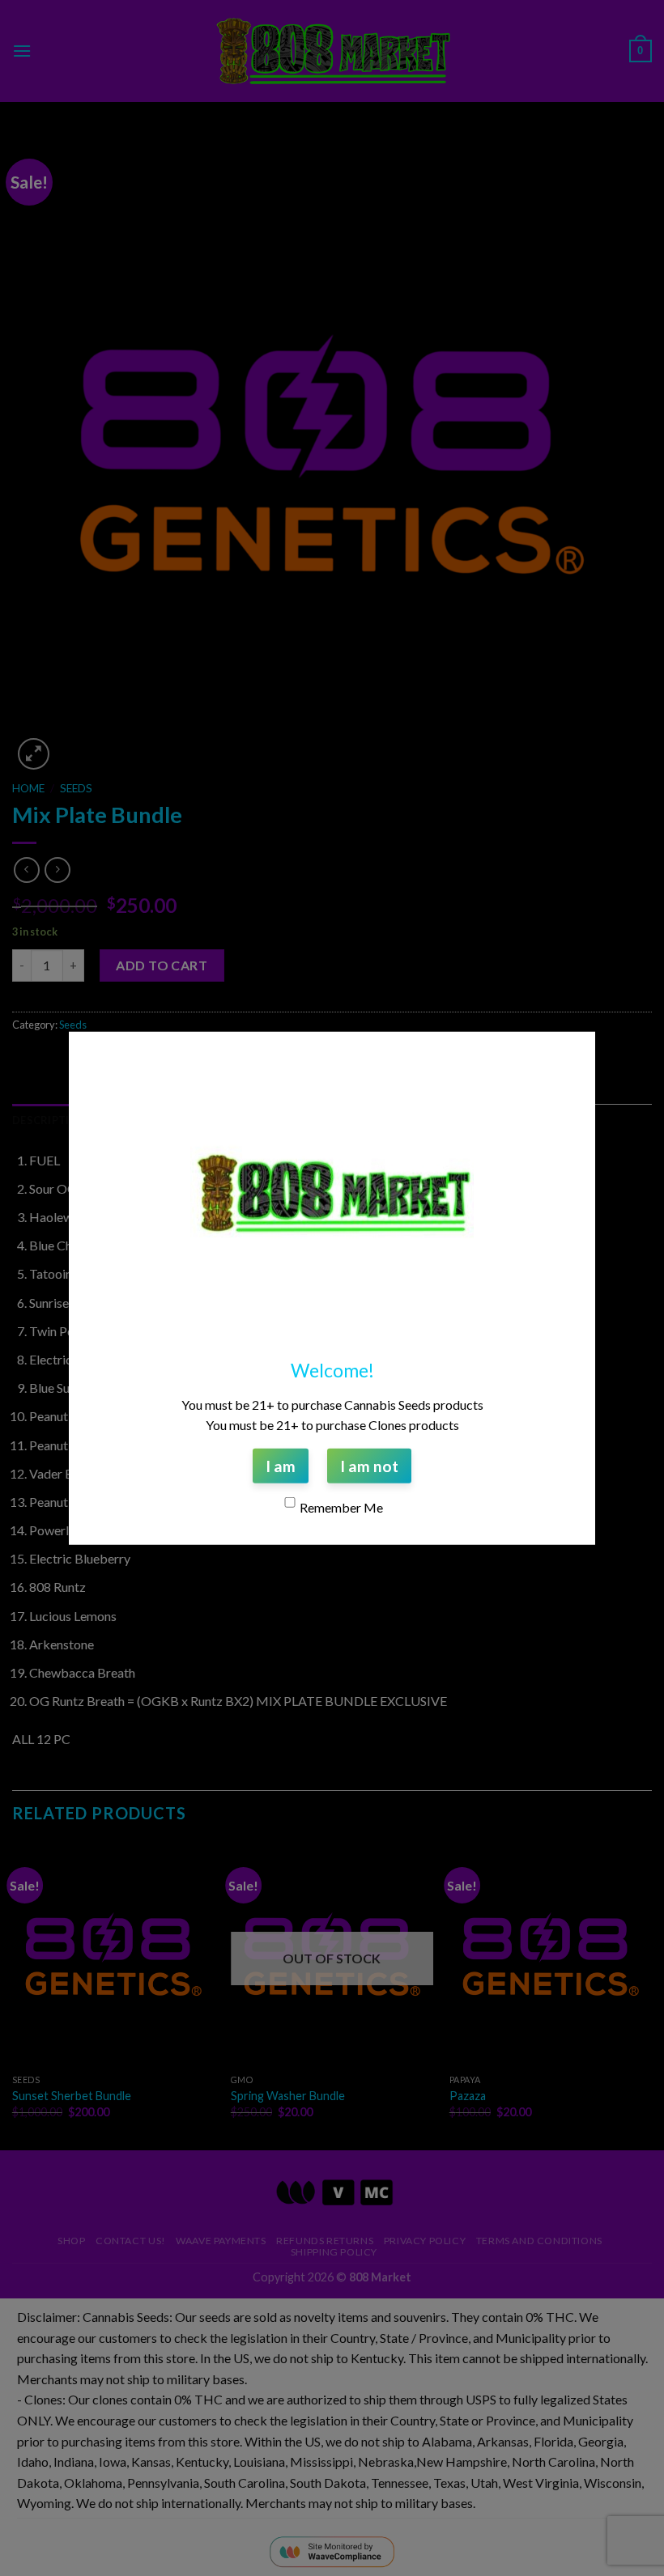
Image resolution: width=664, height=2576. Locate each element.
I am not (369, 1465)
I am (281, 1465)
